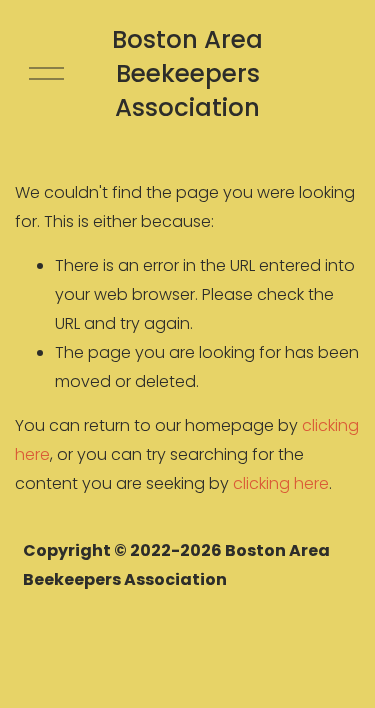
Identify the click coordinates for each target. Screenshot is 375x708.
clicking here (281, 483)
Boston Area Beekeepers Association (187, 74)
